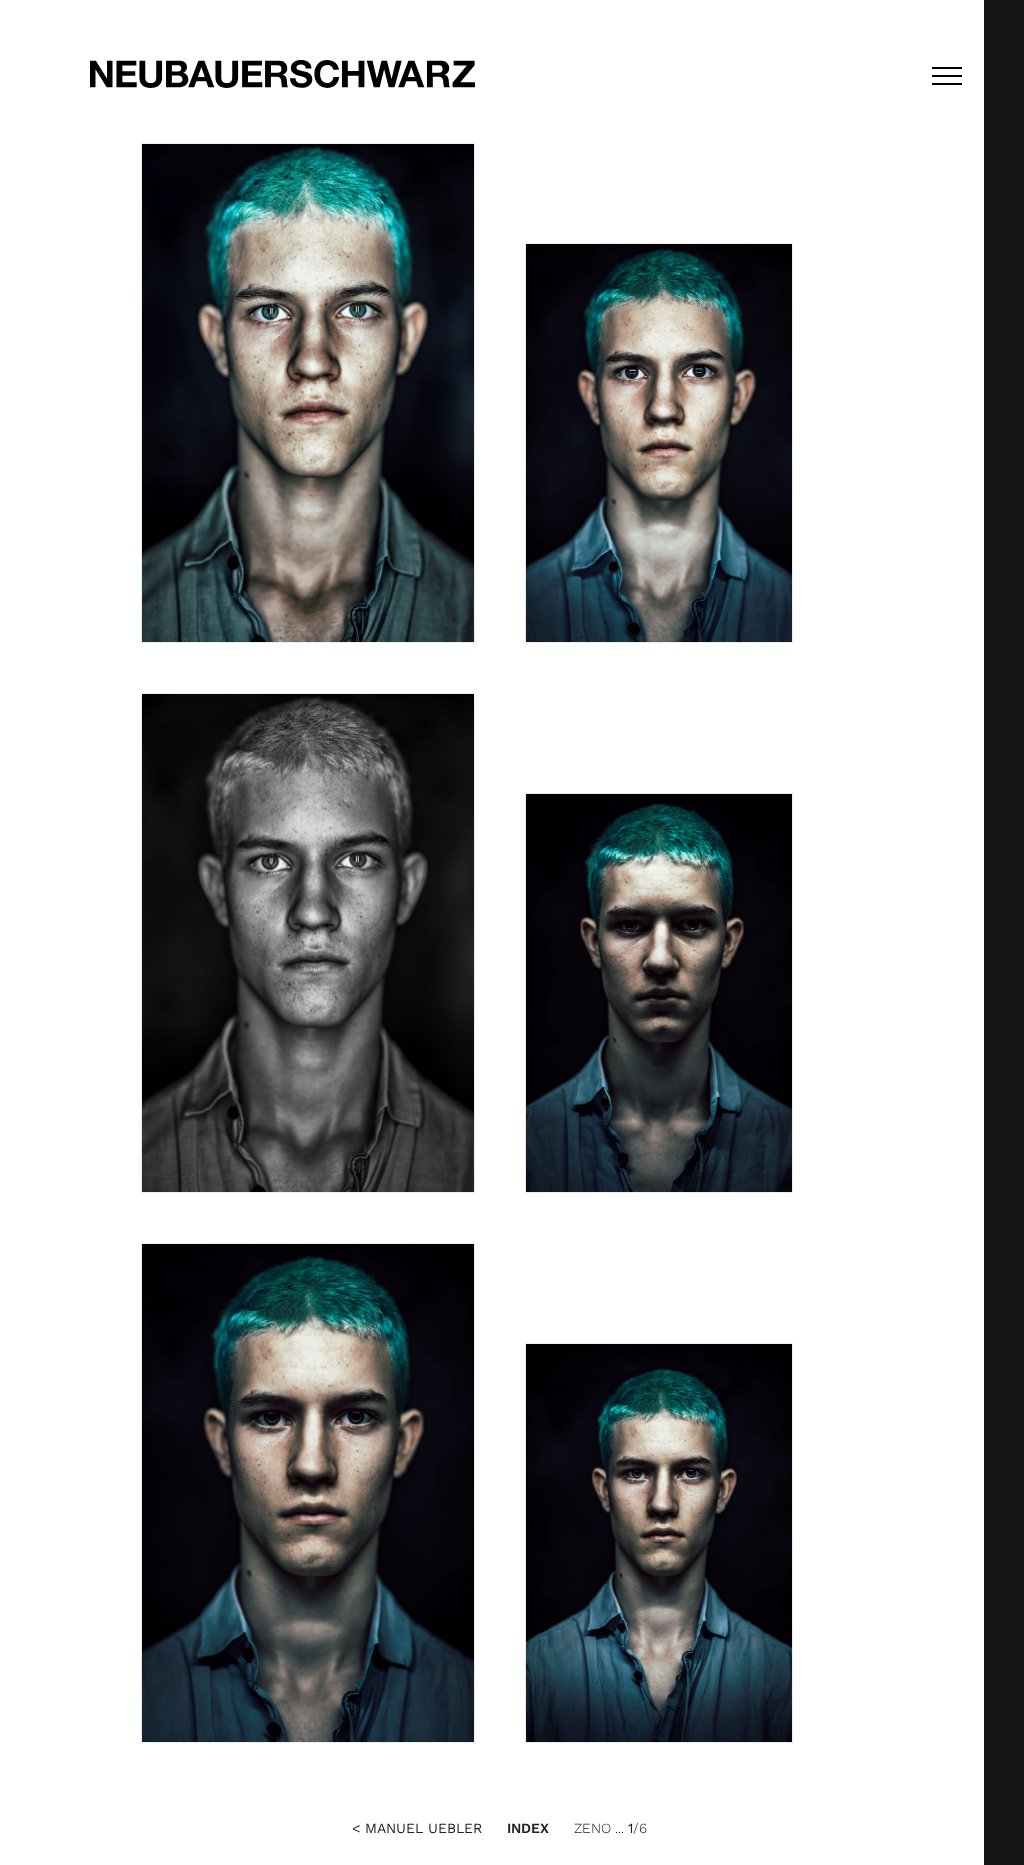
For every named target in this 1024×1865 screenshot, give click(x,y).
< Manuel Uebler (417, 1828)
